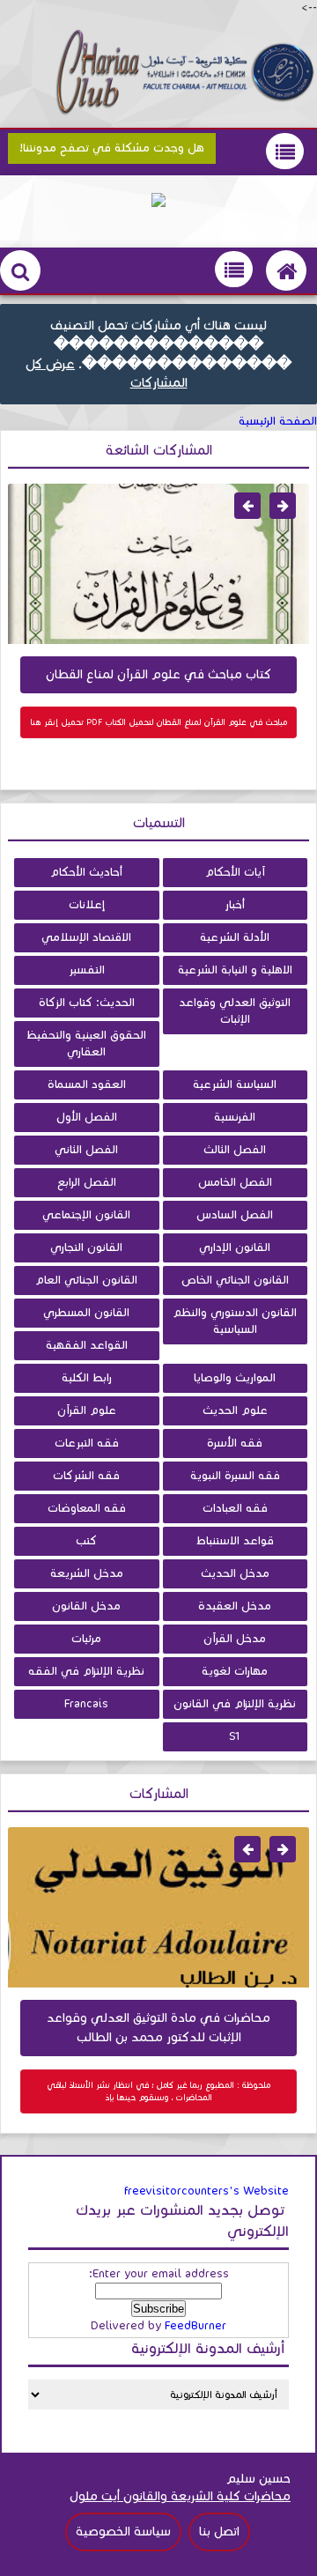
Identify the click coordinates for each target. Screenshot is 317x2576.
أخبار (235, 905)
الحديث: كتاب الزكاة (87, 1003)
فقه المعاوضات (87, 1508)
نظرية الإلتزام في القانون (235, 1704)
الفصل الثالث (235, 1150)
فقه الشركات (86, 1476)
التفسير (87, 970)
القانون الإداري (235, 1247)
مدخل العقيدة (235, 1606)
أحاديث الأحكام (86, 872)
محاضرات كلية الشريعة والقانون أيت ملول (180, 2496)
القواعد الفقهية (87, 1345)
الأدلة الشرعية (235, 937)
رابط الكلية (87, 1378)
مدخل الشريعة (87, 1573)
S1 (235, 1736)
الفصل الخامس (235, 1182)
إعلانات (87, 905)
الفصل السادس (235, 1215)
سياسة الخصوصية (123, 2532)
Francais (86, 1704)
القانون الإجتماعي (86, 1215)
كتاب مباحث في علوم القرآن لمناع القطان (158, 674)
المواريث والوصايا (235, 1378)
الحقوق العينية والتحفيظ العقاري (86, 1044)
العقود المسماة (87, 1084)
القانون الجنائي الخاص (235, 1280)
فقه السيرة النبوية (235, 1476)
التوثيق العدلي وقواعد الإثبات (235, 1011)
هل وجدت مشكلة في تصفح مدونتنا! (112, 148)
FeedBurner (195, 2326)
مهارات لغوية (235, 1671)
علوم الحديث (235, 1410)
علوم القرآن (87, 1410)
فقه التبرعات (87, 1443)
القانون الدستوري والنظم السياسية (235, 1321)
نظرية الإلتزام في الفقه (86, 1671)
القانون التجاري (86, 1247)
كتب (86, 1541)
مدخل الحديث (235, 1573)
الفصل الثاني (86, 1150)
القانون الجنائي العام (86, 1280)
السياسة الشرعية (235, 1084)
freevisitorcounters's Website (206, 2191)
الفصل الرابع (87, 1182)
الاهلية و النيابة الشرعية (235, 970)
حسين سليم (258, 2479)
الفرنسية (235, 1117)
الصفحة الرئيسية (278, 421)
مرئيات (86, 1639)
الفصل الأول (87, 1117)
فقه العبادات (235, 1508)
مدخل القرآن (235, 1639)
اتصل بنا (219, 2532)
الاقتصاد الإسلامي (86, 937)
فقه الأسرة (235, 1443)
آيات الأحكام (235, 872)
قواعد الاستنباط (235, 1541)
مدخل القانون (86, 1606)
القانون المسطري (86, 1313)
